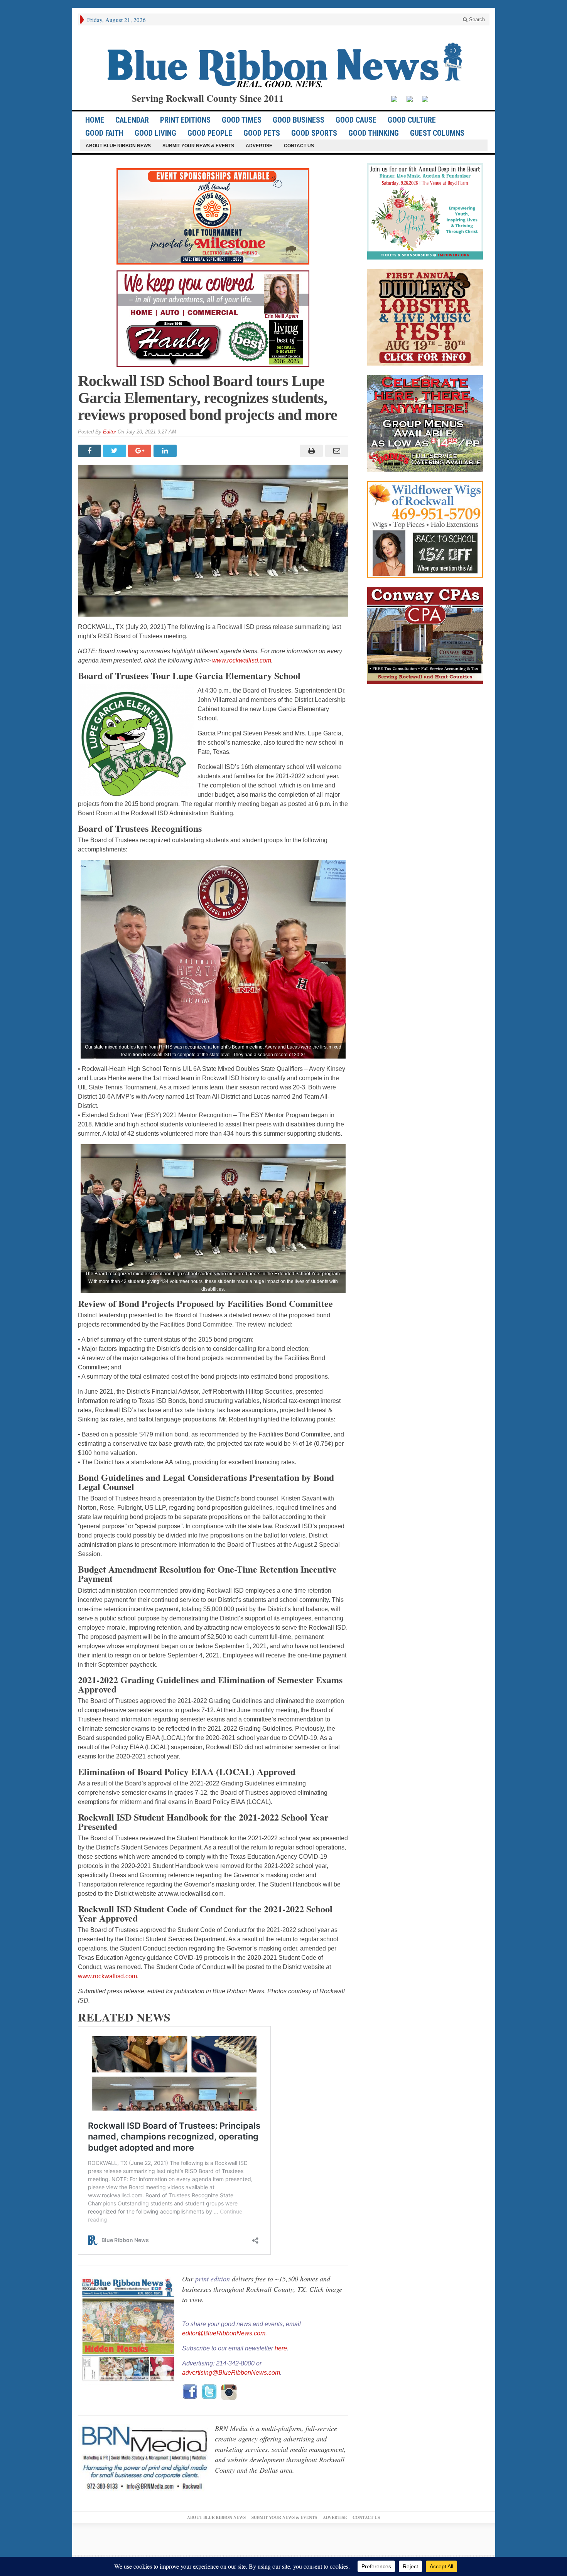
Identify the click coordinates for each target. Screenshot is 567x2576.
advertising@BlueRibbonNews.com (231, 2373)
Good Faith (104, 133)
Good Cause (356, 120)
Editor (110, 432)
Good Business (299, 120)
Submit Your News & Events (198, 146)
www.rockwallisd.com (242, 660)
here (281, 2348)
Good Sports (314, 133)
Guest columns (437, 133)
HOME (95, 120)
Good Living (155, 133)
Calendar (132, 120)
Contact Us (299, 146)
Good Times (242, 120)
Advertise (259, 146)
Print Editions (185, 120)
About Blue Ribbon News (118, 146)
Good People (210, 133)
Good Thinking (374, 133)
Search (476, 19)
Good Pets (262, 133)
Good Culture (412, 120)
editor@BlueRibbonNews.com (224, 2333)
